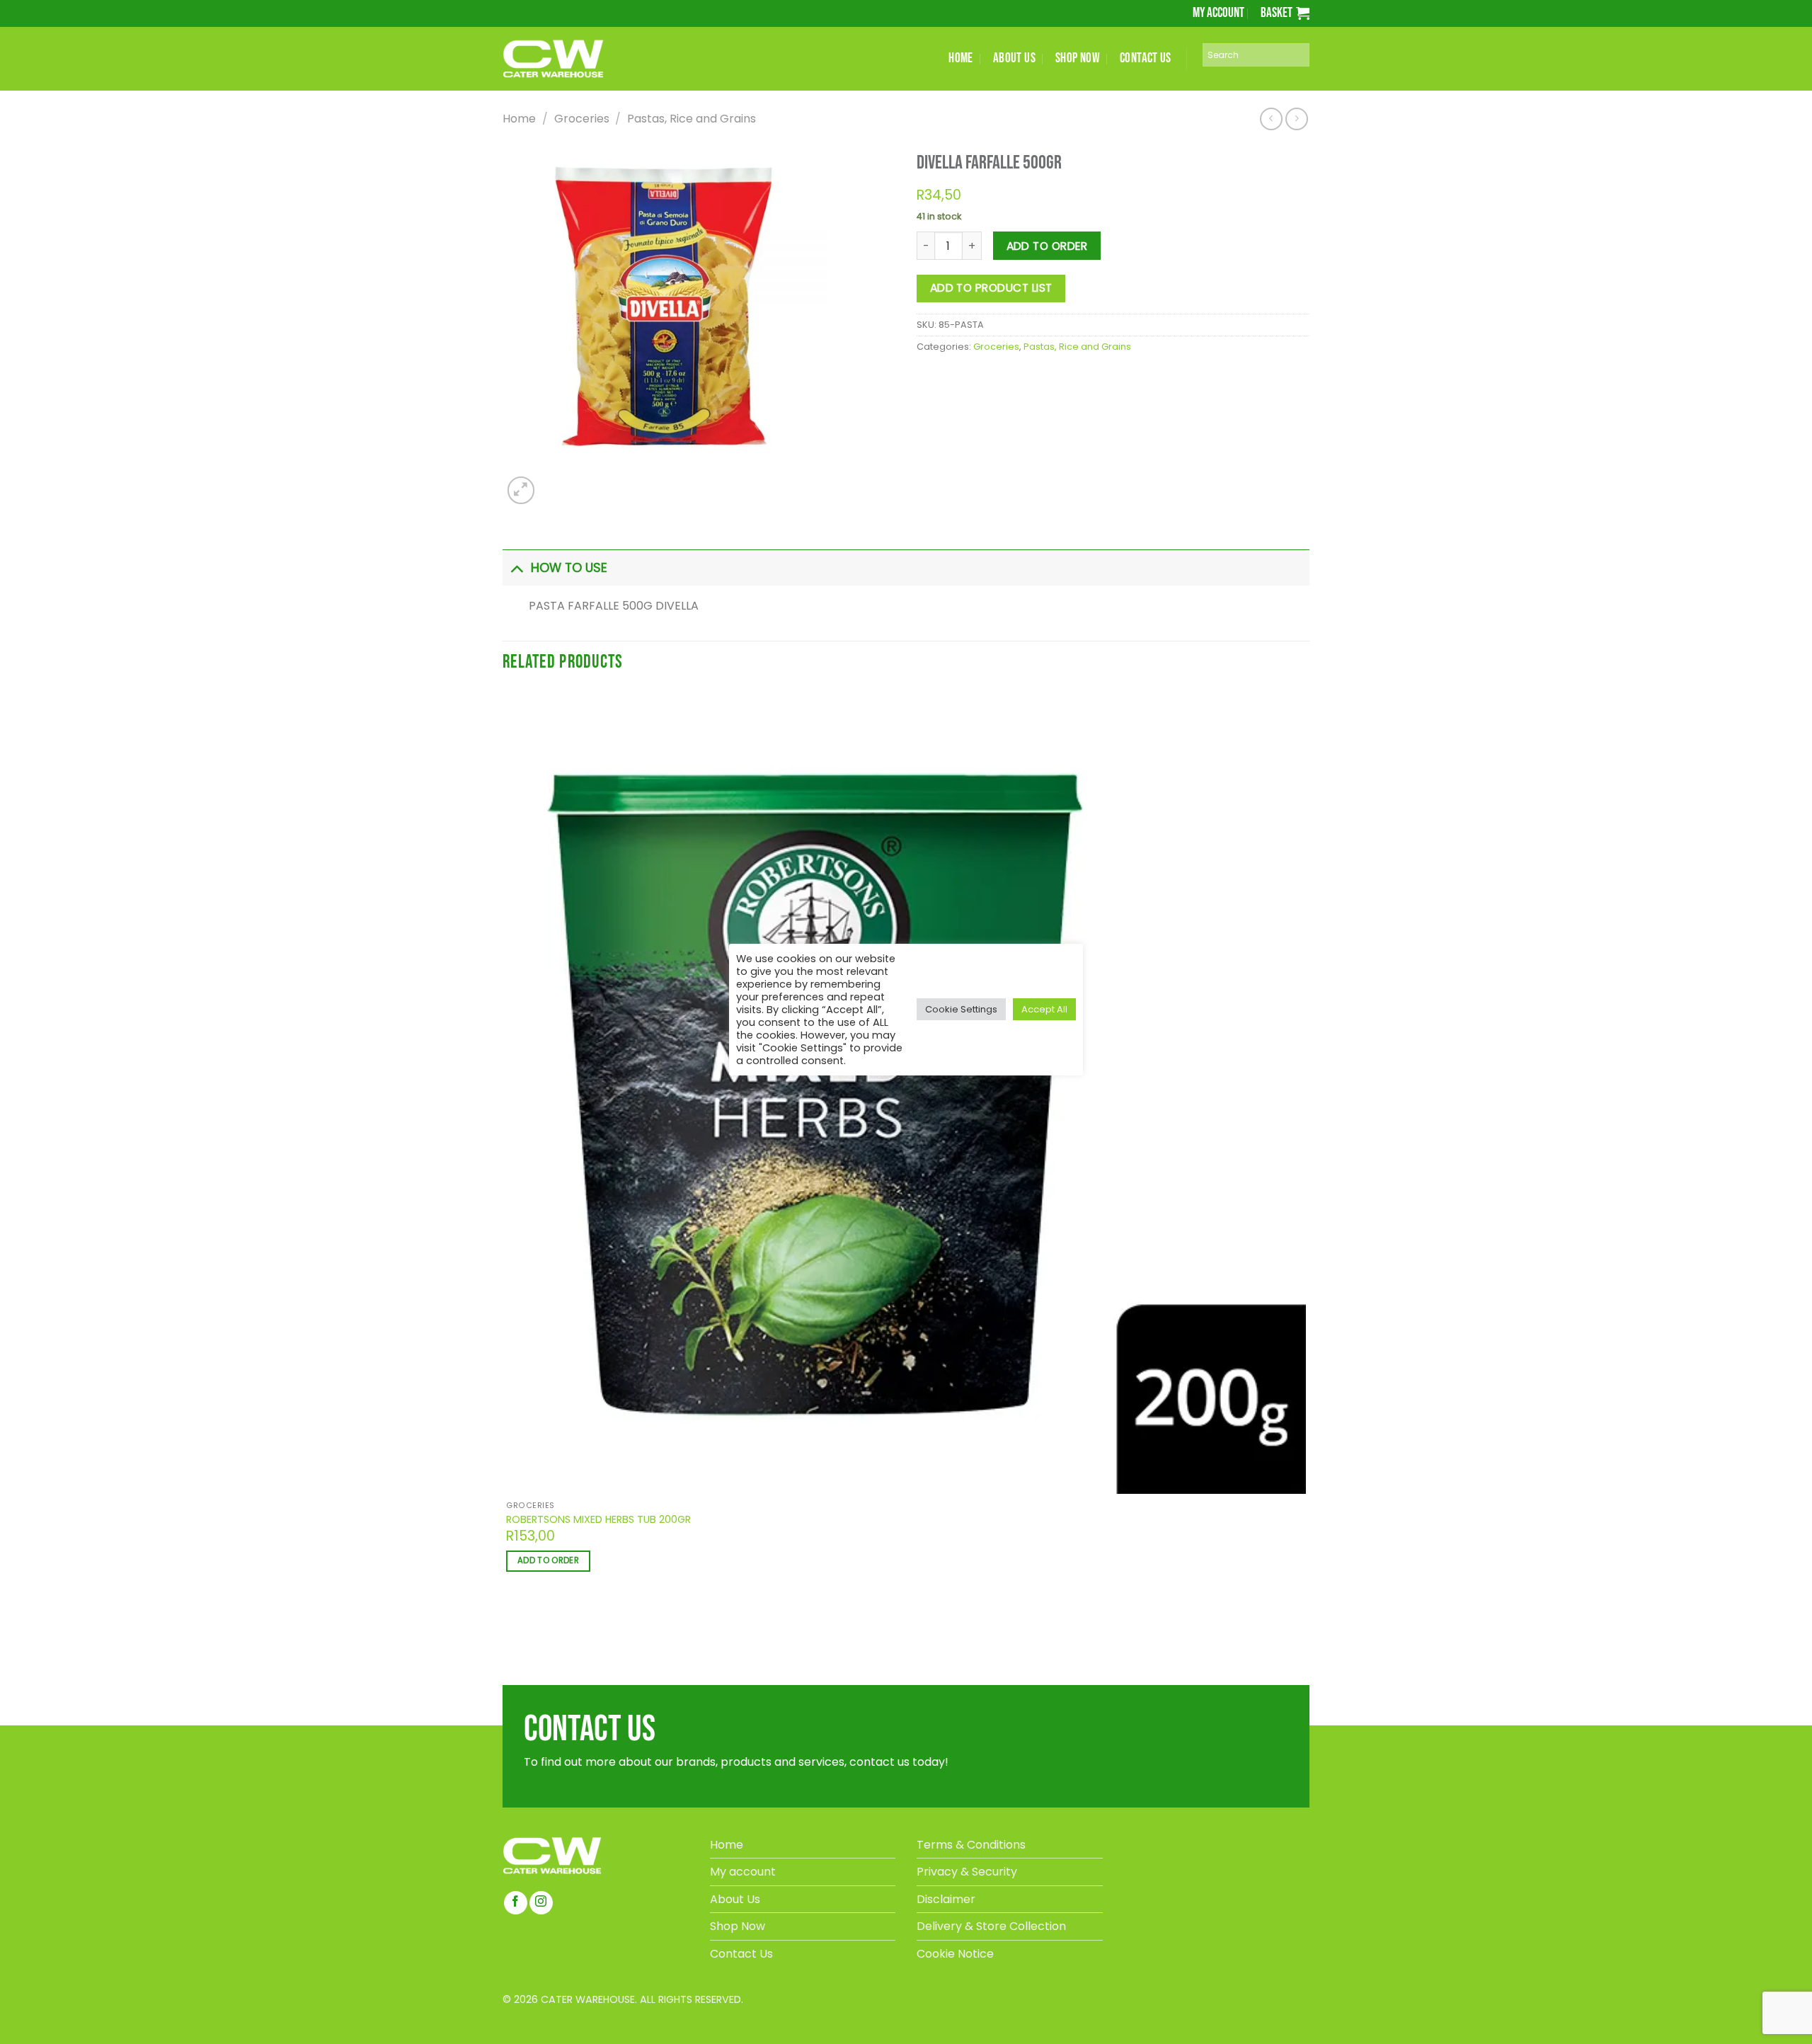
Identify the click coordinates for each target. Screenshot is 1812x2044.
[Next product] (1271, 119)
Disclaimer (946, 1899)
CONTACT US (1146, 58)
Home (519, 119)
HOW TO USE (569, 568)
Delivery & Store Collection (991, 1926)
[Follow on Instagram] (541, 1903)
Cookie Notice (955, 1954)
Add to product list (991, 288)
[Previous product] (1296, 119)
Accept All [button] (1044, 1009)
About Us (735, 1899)
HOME (961, 58)
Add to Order (1047, 246)
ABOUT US (1014, 58)
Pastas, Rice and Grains (692, 119)
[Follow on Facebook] (516, 1903)
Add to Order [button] (548, 1560)
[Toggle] (516, 567)
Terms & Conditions (971, 1845)
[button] (1285, 13)
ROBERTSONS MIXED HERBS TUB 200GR (598, 1520)
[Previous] (509, 1639)
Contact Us (741, 1954)
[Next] (553, 483)
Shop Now (738, 1926)
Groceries (582, 119)
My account (1218, 13)
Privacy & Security (967, 1872)
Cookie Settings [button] (961, 1009)
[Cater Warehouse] (577, 59)
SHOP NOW (1078, 58)
